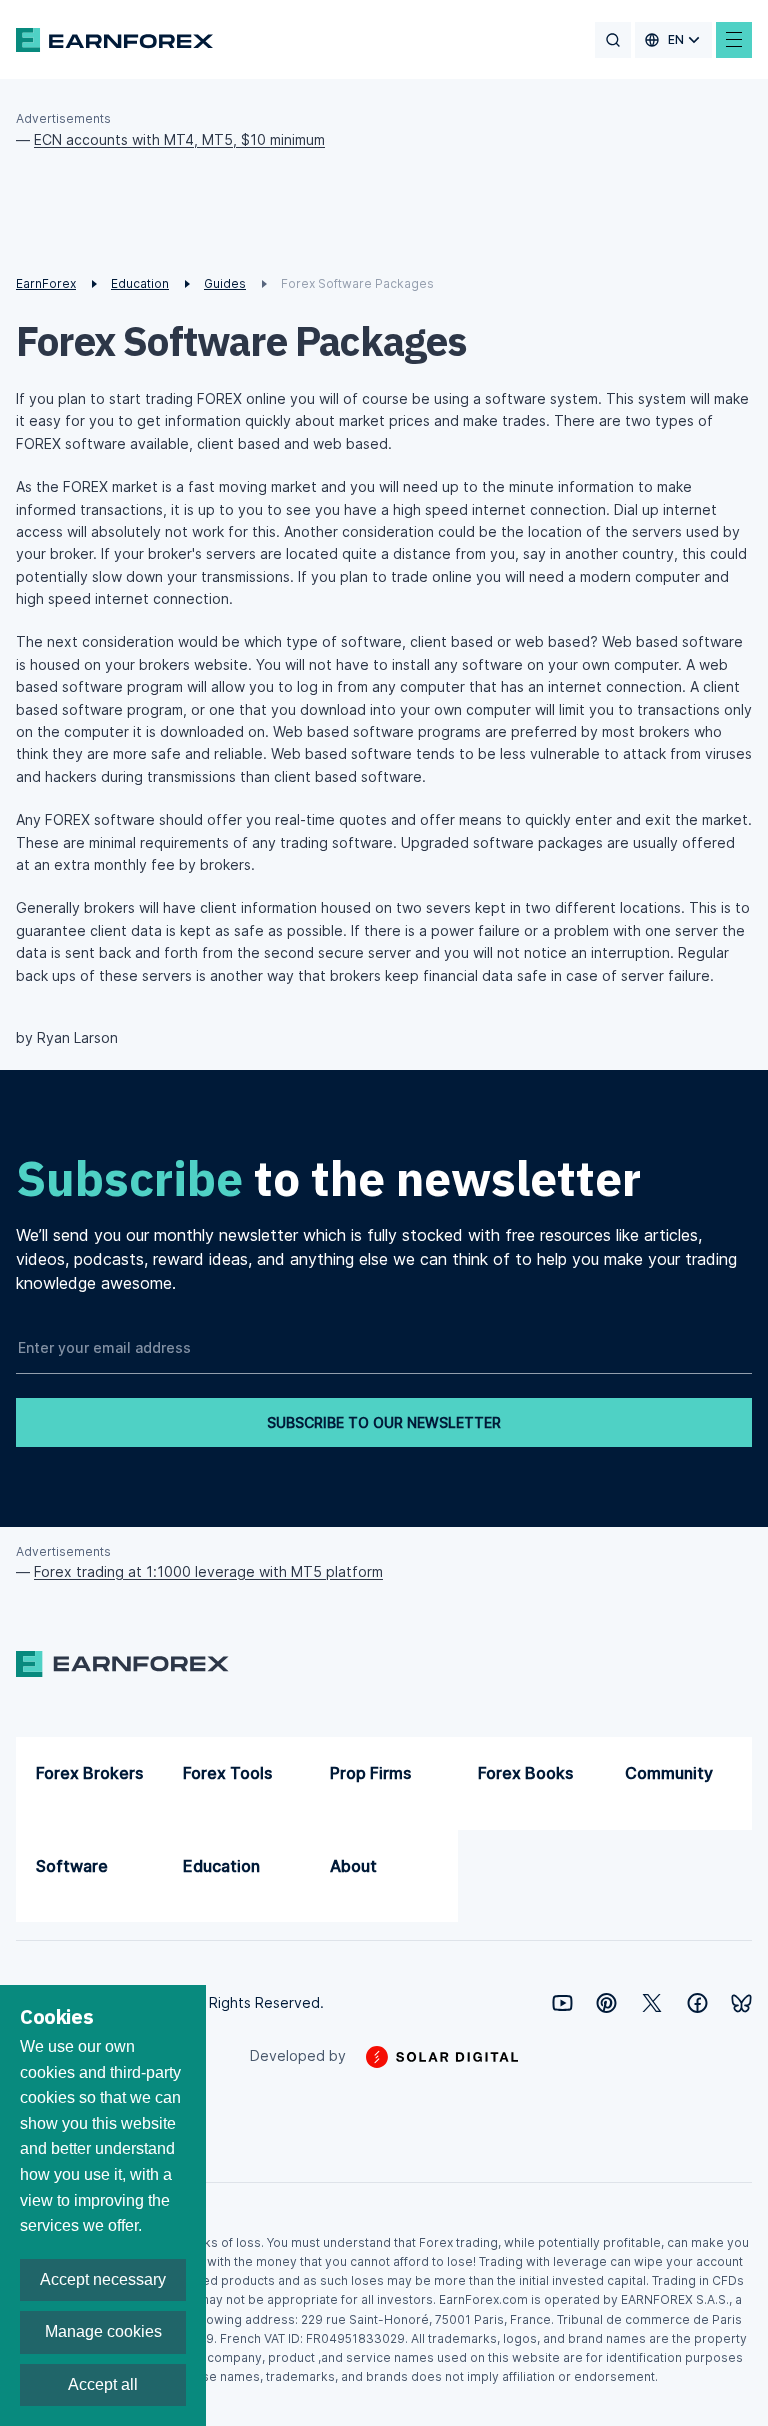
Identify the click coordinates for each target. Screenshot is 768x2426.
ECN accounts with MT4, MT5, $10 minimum (179, 139)
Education (221, 1866)
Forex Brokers (89, 1773)
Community (669, 1773)
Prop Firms (370, 1773)
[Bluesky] (741, 2003)
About (353, 1866)
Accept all (103, 2384)
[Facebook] (697, 2003)
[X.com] (652, 2003)
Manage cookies (103, 2331)
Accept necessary (103, 2279)
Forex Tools (227, 1773)
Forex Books (525, 1773)
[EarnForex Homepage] (114, 40)
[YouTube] (562, 2003)
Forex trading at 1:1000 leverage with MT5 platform (208, 1571)
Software (72, 1866)
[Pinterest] (606, 2003)
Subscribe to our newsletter (384, 1422)
